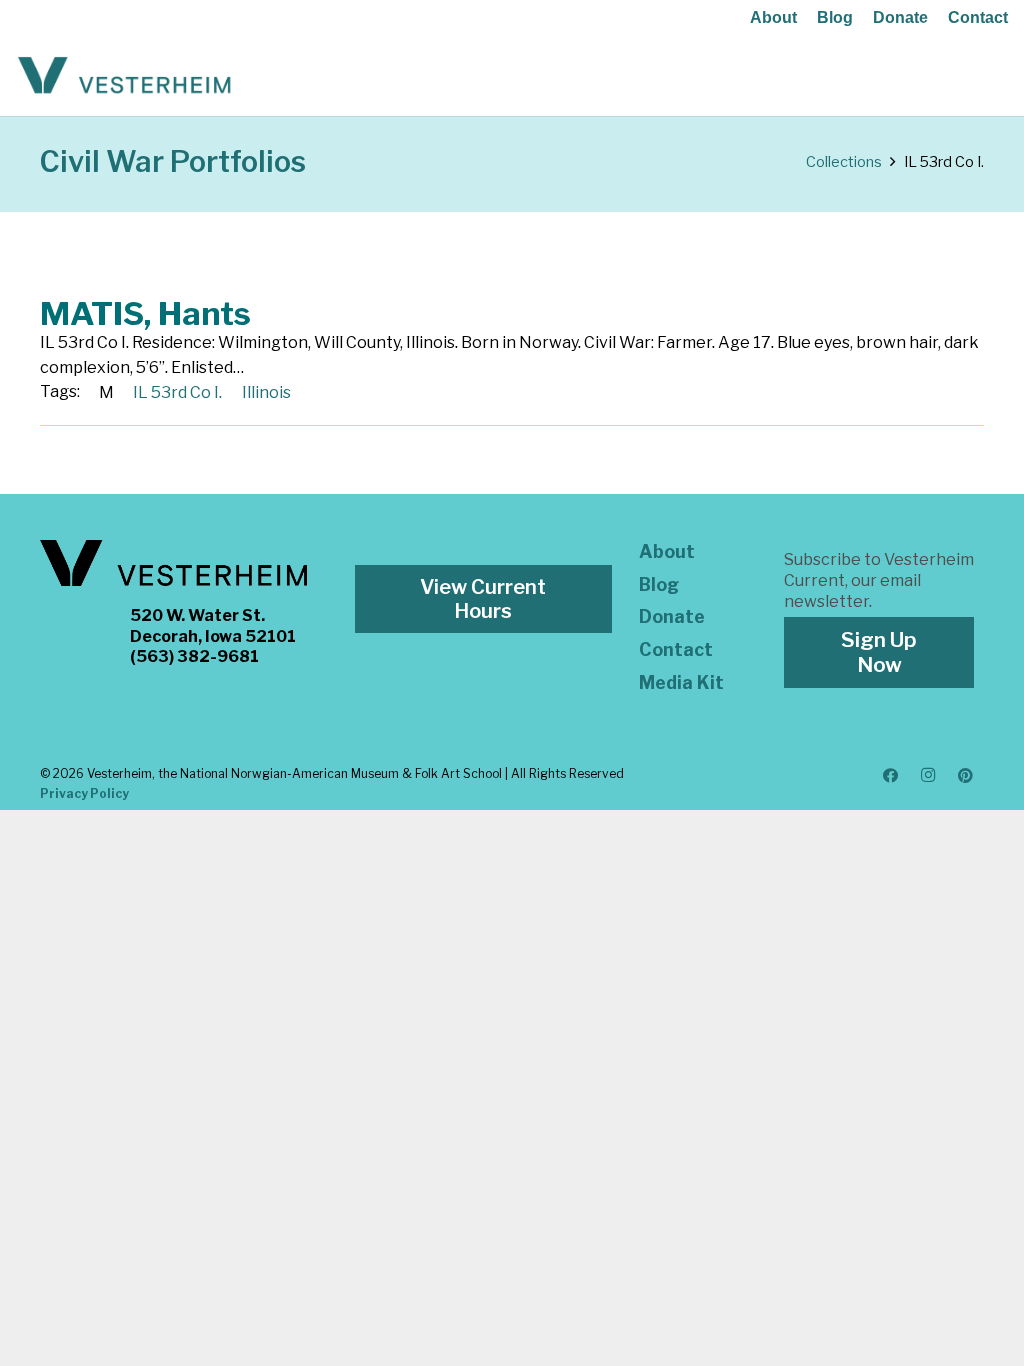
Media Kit (681, 682)
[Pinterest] (966, 776)
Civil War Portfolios (173, 161)
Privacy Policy (84, 793)
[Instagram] (928, 776)
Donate (900, 17)
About (773, 17)
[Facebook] (891, 776)
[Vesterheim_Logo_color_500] (124, 76)
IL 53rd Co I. (177, 392)
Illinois (266, 392)
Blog (835, 17)
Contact (978, 17)
